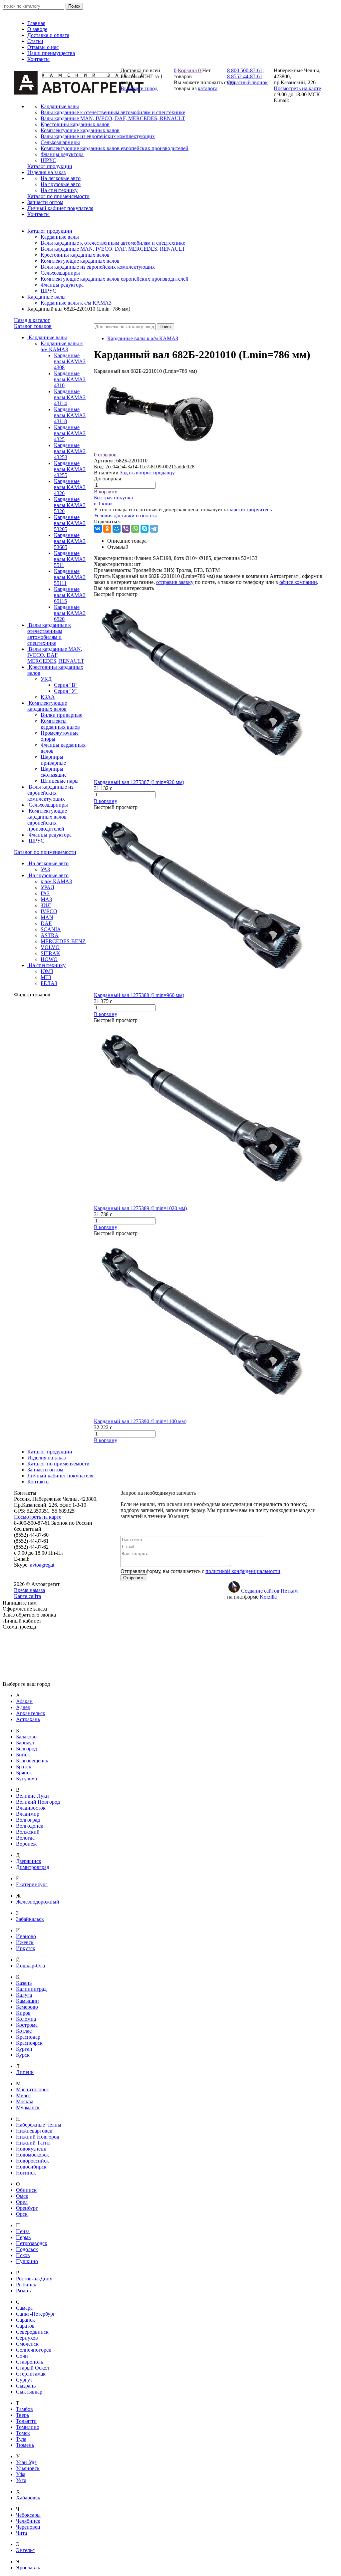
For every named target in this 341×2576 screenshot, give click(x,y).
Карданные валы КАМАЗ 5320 (70, 505)
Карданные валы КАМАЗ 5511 (70, 559)
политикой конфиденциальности (243, 1571)
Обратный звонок (247, 82)
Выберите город (139, 88)
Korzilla (268, 1597)
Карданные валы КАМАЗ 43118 (70, 415)
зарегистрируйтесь (250, 510)
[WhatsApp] (135, 529)
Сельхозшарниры (60, 273)
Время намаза (29, 1590)
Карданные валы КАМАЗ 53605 (70, 541)
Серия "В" (66, 685)
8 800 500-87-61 (245, 70)
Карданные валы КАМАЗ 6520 (70, 613)
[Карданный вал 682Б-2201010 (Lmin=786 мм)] (161, 449)
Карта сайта (27, 1596)
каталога (208, 88)
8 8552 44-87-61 (245, 76)
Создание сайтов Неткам (269, 1591)
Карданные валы (60, 237)
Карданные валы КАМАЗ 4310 (70, 379)
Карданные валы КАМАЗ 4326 (70, 487)
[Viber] (126, 529)
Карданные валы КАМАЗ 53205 (70, 523)
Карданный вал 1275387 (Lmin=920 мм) (139, 782)
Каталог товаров (33, 326)
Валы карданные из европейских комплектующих (98, 267)
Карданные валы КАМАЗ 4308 (70, 361)
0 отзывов (105, 455)
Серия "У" (66, 691)
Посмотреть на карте (297, 88)
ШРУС (48, 291)
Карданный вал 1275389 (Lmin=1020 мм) (140, 1208)
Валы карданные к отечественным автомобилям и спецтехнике (113, 243)
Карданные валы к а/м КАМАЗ (76, 303)
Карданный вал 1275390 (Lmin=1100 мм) (140, 1421)
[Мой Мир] (117, 529)
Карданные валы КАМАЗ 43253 (70, 451)
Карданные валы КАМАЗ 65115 (70, 595)
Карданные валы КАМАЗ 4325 (70, 433)
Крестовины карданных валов (75, 255)
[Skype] (145, 529)
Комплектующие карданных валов (80, 261)
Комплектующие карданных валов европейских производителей (115, 279)
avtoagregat (42, 1565)
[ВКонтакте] (98, 529)
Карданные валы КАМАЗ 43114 (70, 397)
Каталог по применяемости (45, 852)
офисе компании (298, 582)
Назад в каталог (32, 320)
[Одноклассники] (107, 529)
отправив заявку (175, 582)
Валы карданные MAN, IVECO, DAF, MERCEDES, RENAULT (113, 249)
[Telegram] (154, 529)
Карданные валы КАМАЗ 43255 (70, 469)
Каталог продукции (50, 231)
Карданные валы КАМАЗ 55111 (70, 577)
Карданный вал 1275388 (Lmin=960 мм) (139, 995)
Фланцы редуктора (62, 285)
